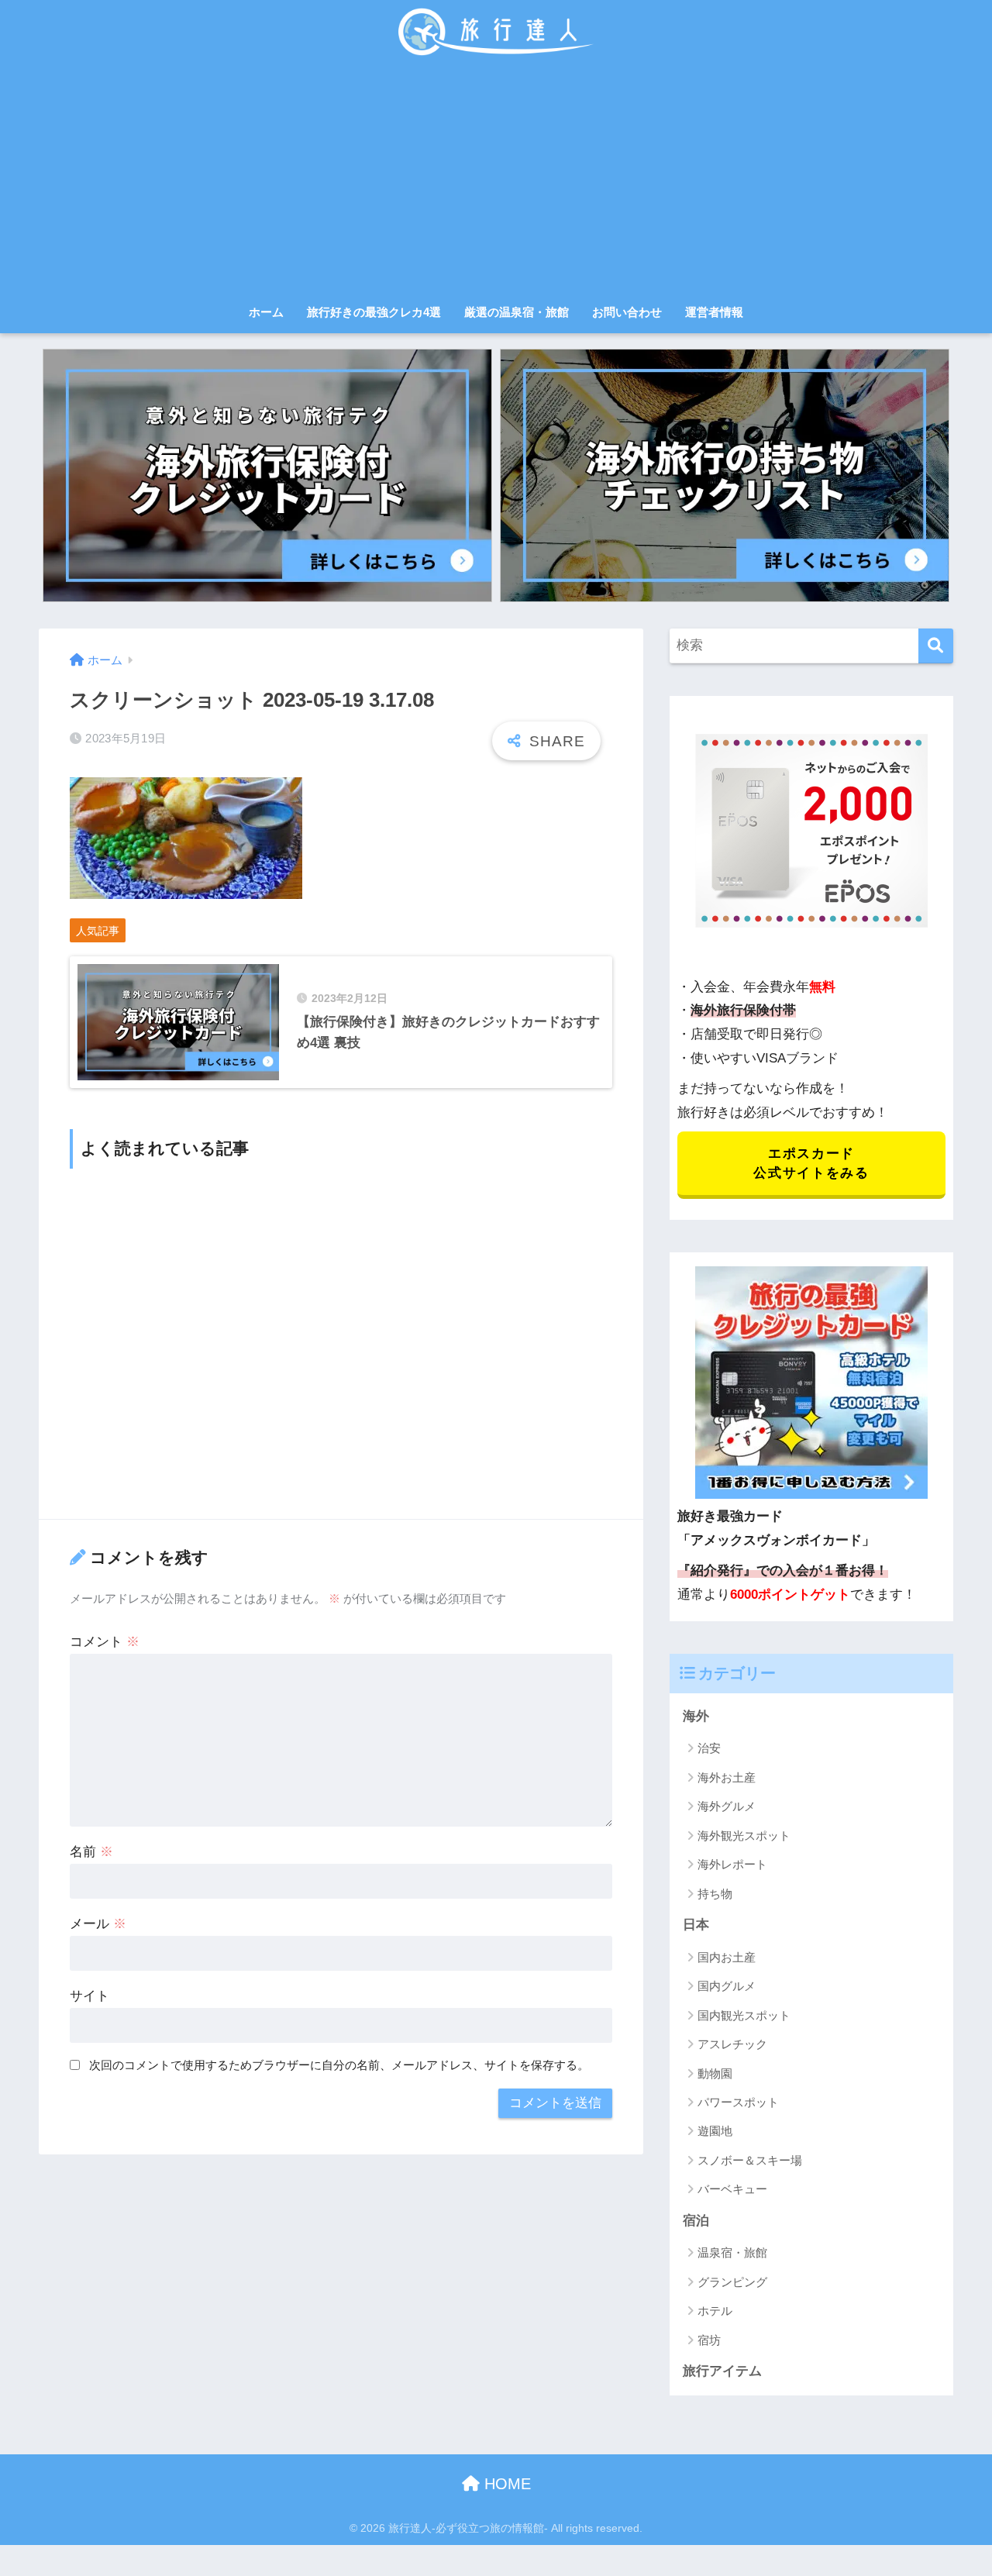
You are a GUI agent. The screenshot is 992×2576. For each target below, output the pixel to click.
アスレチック (732, 2044)
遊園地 (715, 2131)
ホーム (266, 312)
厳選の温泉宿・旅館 (517, 312)
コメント (105, 1642)
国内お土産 (727, 1957)
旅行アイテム (722, 2371)
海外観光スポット (744, 1836)
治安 (709, 1748)
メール (98, 1924)
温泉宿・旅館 (732, 2252)
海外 (696, 1716)
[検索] (936, 646)
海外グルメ (727, 1806)
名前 (91, 1852)
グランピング (732, 2282)
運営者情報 (714, 312)
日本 (696, 1925)
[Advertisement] (496, 180)
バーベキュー (732, 2189)
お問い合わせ (627, 312)
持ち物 (715, 1894)
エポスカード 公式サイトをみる (811, 1163)
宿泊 (696, 2221)
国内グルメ (727, 1986)
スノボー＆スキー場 (750, 2160)
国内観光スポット (744, 2015)
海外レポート (732, 1864)
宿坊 (709, 2340)
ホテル (715, 2311)
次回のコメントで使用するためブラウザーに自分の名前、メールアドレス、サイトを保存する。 (339, 2065)
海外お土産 (727, 1777)
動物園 (715, 2073)
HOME (505, 2484)
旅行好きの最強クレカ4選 (374, 312)
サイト (90, 1996)
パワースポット (738, 2102)
